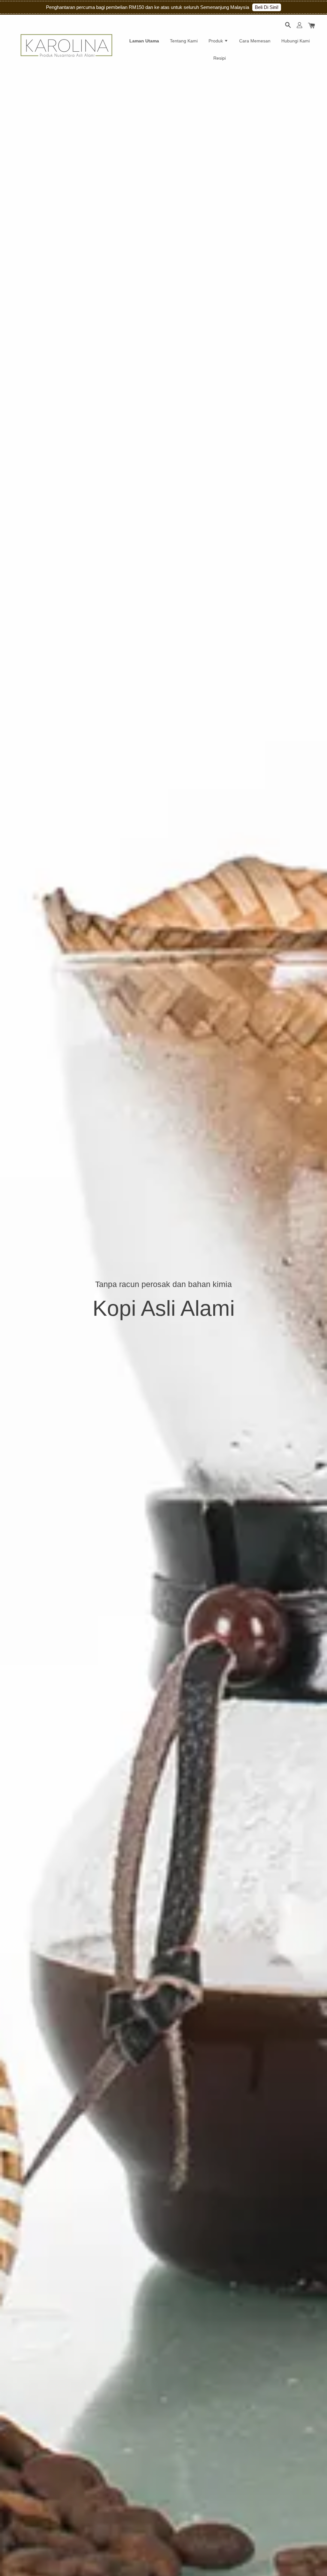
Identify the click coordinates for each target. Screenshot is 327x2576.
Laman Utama (144, 41)
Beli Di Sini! (267, 7)
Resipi (220, 58)
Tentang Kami (184, 41)
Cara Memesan (255, 41)
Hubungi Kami (296, 41)
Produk (216, 41)
